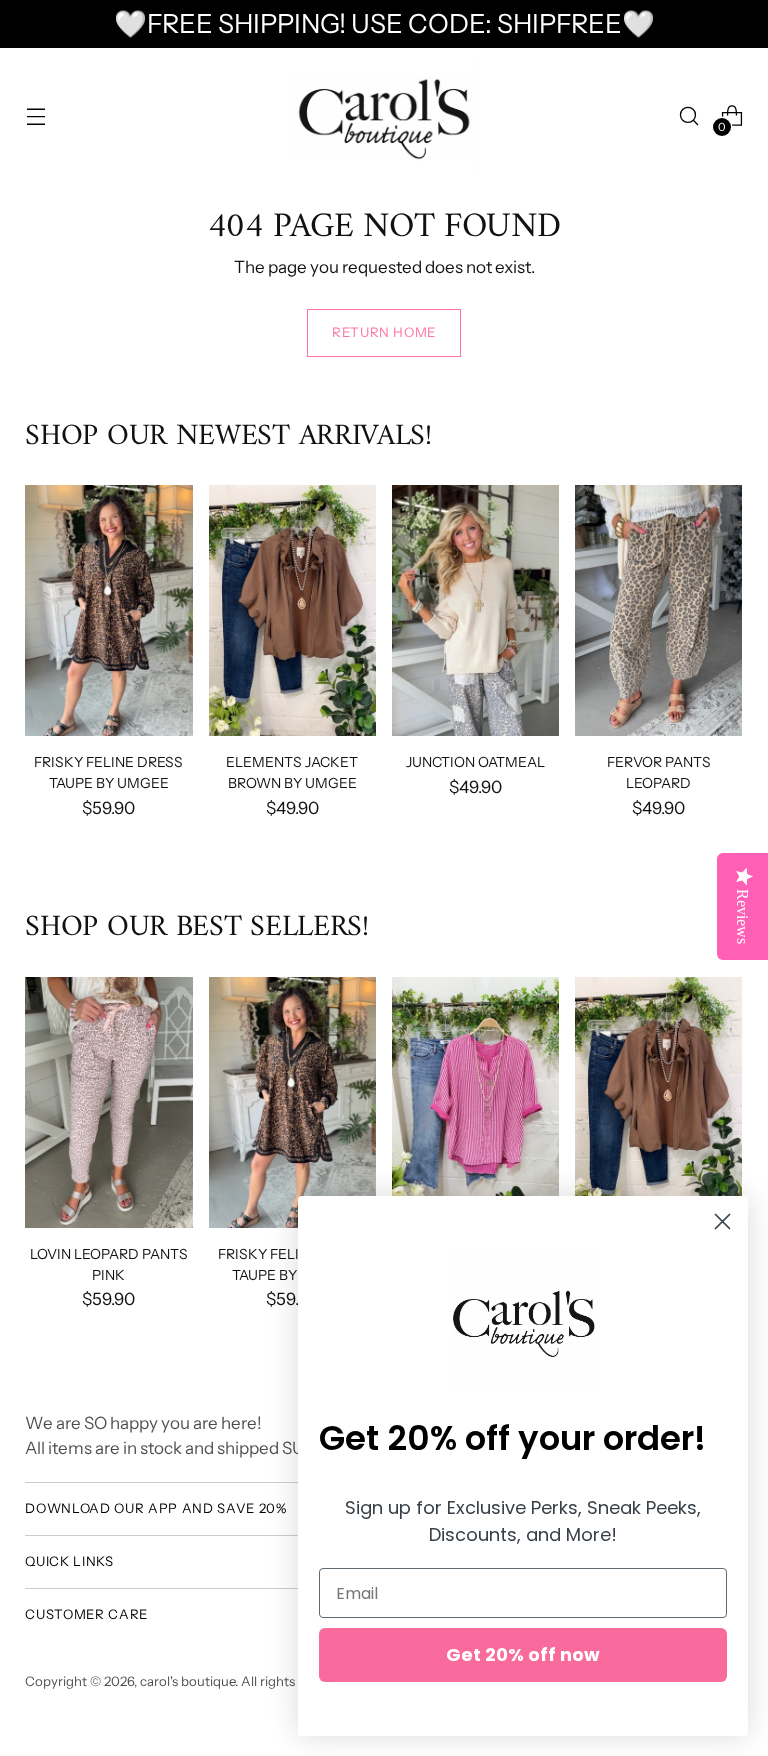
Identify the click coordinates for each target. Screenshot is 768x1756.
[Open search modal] (689, 116)
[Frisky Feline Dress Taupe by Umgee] (108, 610)
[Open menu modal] (35, 116)
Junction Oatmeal (475, 761)
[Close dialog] (722, 1221)
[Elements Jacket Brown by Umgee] (292, 610)
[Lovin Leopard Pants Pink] (108, 1102)
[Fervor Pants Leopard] (658, 610)
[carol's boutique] (384, 116)
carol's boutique (187, 1681)
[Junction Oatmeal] (475, 610)
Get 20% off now (523, 1654)
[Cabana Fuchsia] (475, 1102)
